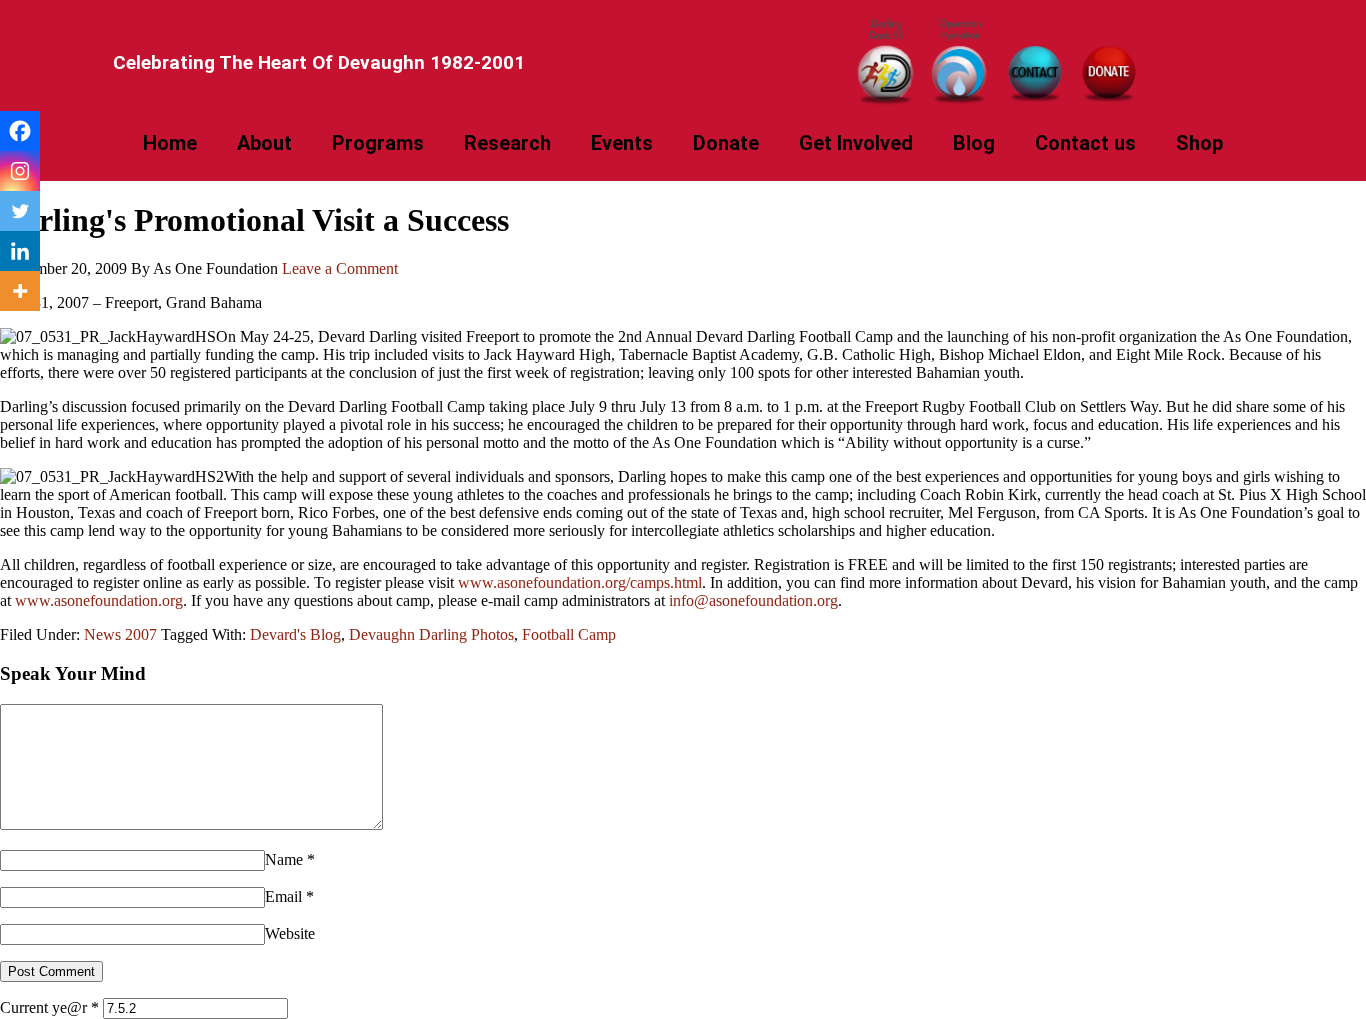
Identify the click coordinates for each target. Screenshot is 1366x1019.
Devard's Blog (295, 634)
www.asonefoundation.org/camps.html (580, 582)
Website (290, 933)
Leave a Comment (340, 268)
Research (507, 143)
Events (622, 143)
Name (284, 859)
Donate (726, 143)
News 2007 (120, 634)
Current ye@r (49, 1007)
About (264, 143)
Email (283, 896)
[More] (20, 291)
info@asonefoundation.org (753, 600)
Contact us (1085, 143)
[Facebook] (20, 131)
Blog (974, 143)
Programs (378, 143)
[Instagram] (20, 171)
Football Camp (569, 634)
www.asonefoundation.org (99, 600)
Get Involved (856, 143)
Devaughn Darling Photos (431, 634)
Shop (1199, 143)
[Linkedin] (20, 251)
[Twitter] (20, 211)
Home (170, 143)
